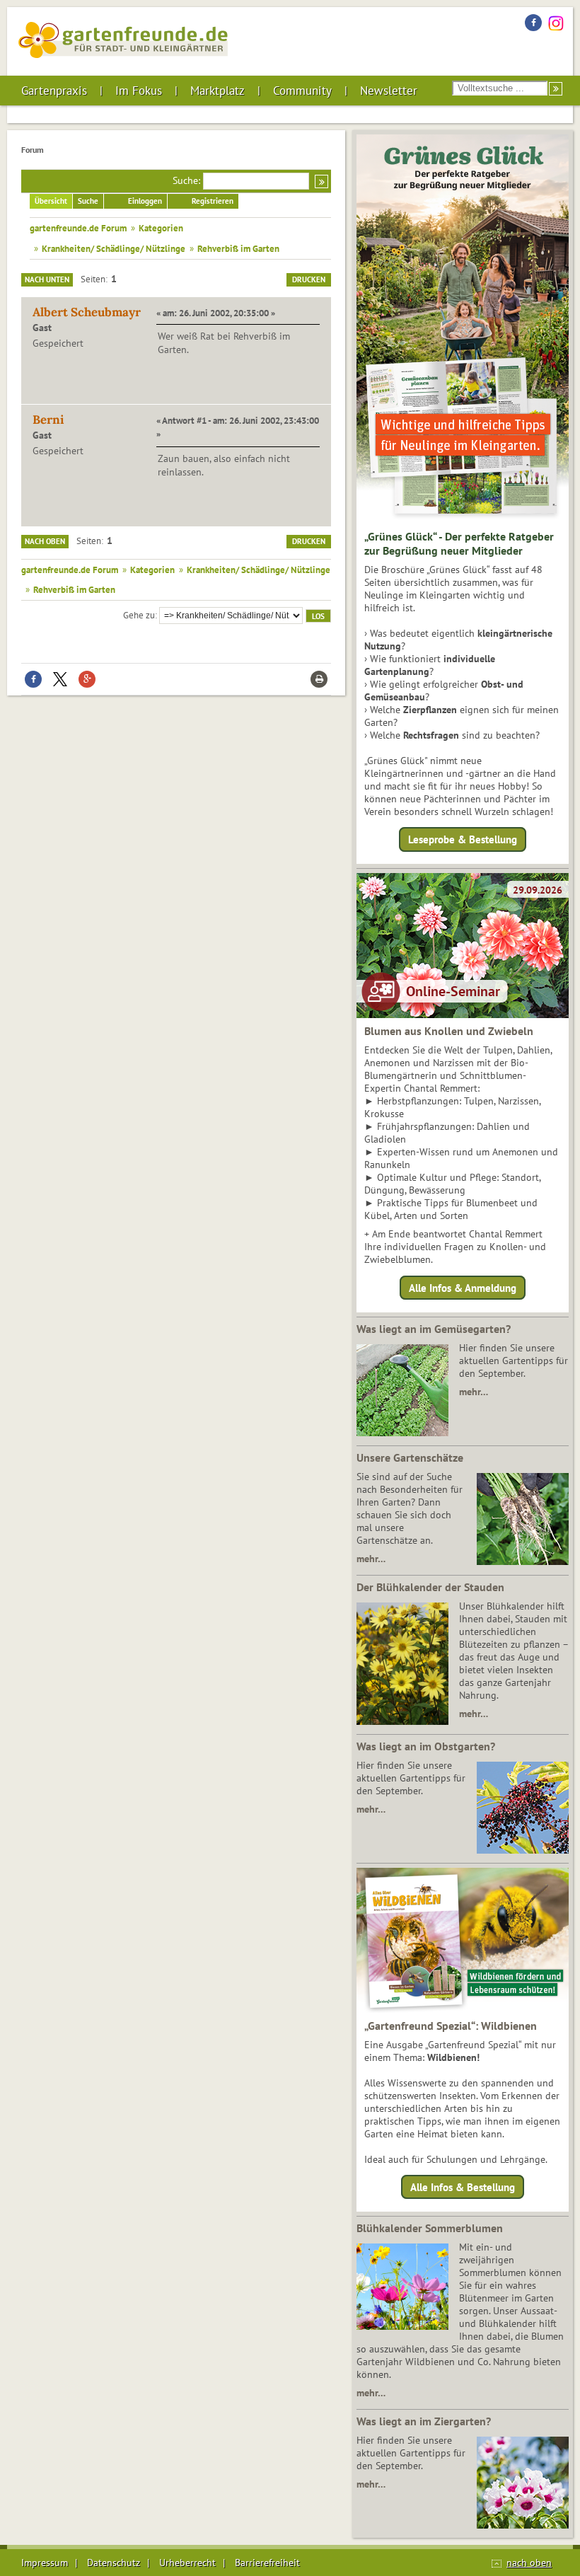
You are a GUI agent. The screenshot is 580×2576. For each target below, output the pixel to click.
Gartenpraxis (54, 91)
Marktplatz (217, 91)
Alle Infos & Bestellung (463, 2187)
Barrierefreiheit (267, 2563)
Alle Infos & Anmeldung (463, 1287)
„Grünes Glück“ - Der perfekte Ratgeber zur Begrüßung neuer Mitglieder (459, 543)
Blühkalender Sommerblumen (430, 2228)
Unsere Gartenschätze (410, 1457)
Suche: (186, 180)
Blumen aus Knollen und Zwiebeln (449, 1031)
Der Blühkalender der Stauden (430, 1587)
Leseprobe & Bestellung (463, 839)
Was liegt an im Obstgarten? (426, 1746)
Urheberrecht (187, 2563)
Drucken (309, 279)
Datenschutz (114, 2563)
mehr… (474, 1392)
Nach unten (47, 279)
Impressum (45, 2563)
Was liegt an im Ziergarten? (424, 2421)
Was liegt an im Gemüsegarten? (434, 1329)
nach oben (529, 2563)
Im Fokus (139, 91)
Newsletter (389, 91)
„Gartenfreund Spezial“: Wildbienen (451, 2026)
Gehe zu (139, 615)
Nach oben (45, 541)
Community (302, 91)
